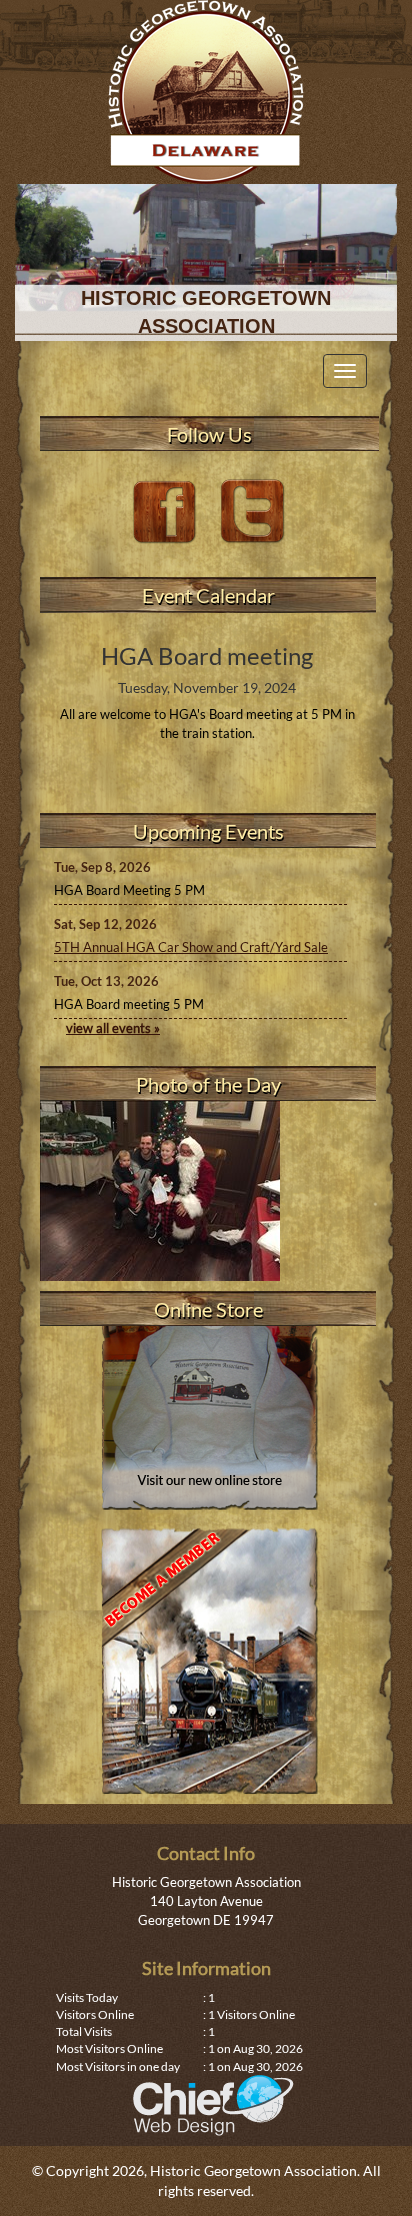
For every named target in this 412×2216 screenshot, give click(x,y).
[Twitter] (253, 509)
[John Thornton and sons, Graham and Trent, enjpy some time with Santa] (208, 1191)
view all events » (113, 1028)
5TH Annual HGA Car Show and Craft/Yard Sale (191, 947)
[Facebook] (166, 509)
